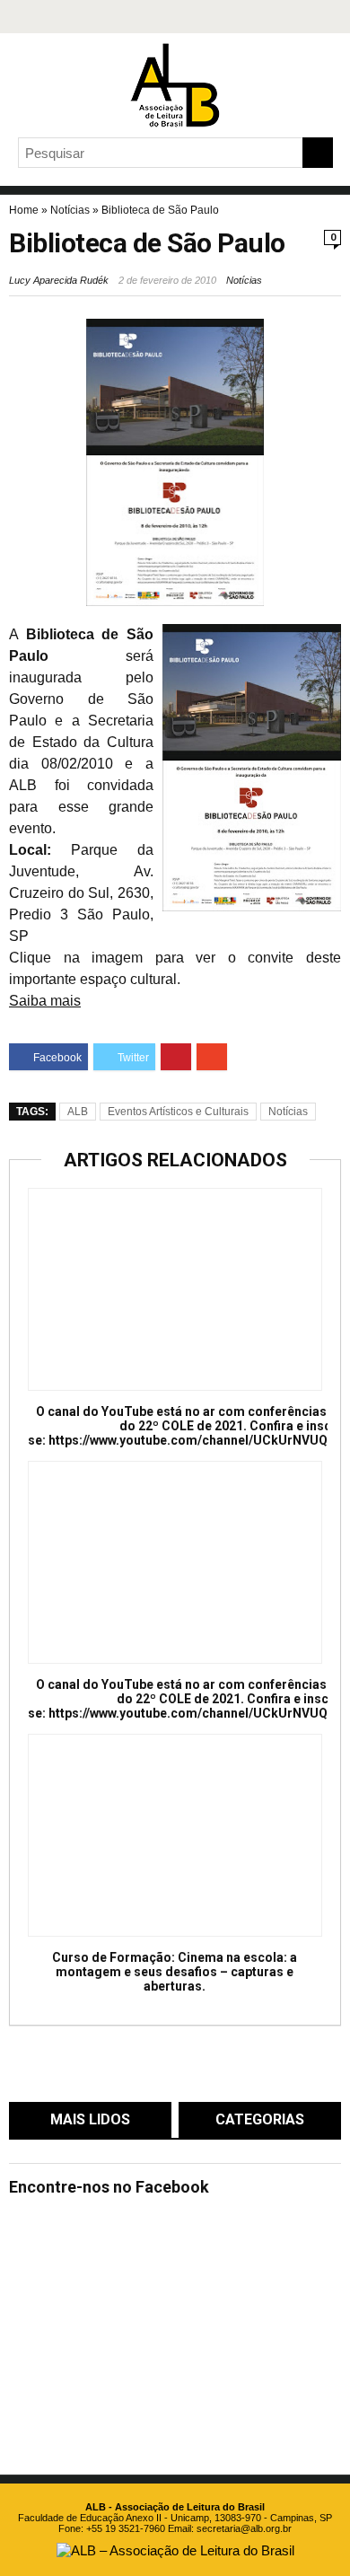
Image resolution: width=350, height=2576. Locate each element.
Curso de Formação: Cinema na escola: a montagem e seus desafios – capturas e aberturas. (175, 1972)
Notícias (70, 210)
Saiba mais (45, 1001)
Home (24, 210)
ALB (78, 1112)
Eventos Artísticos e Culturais (178, 1112)
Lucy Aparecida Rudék (59, 280)
